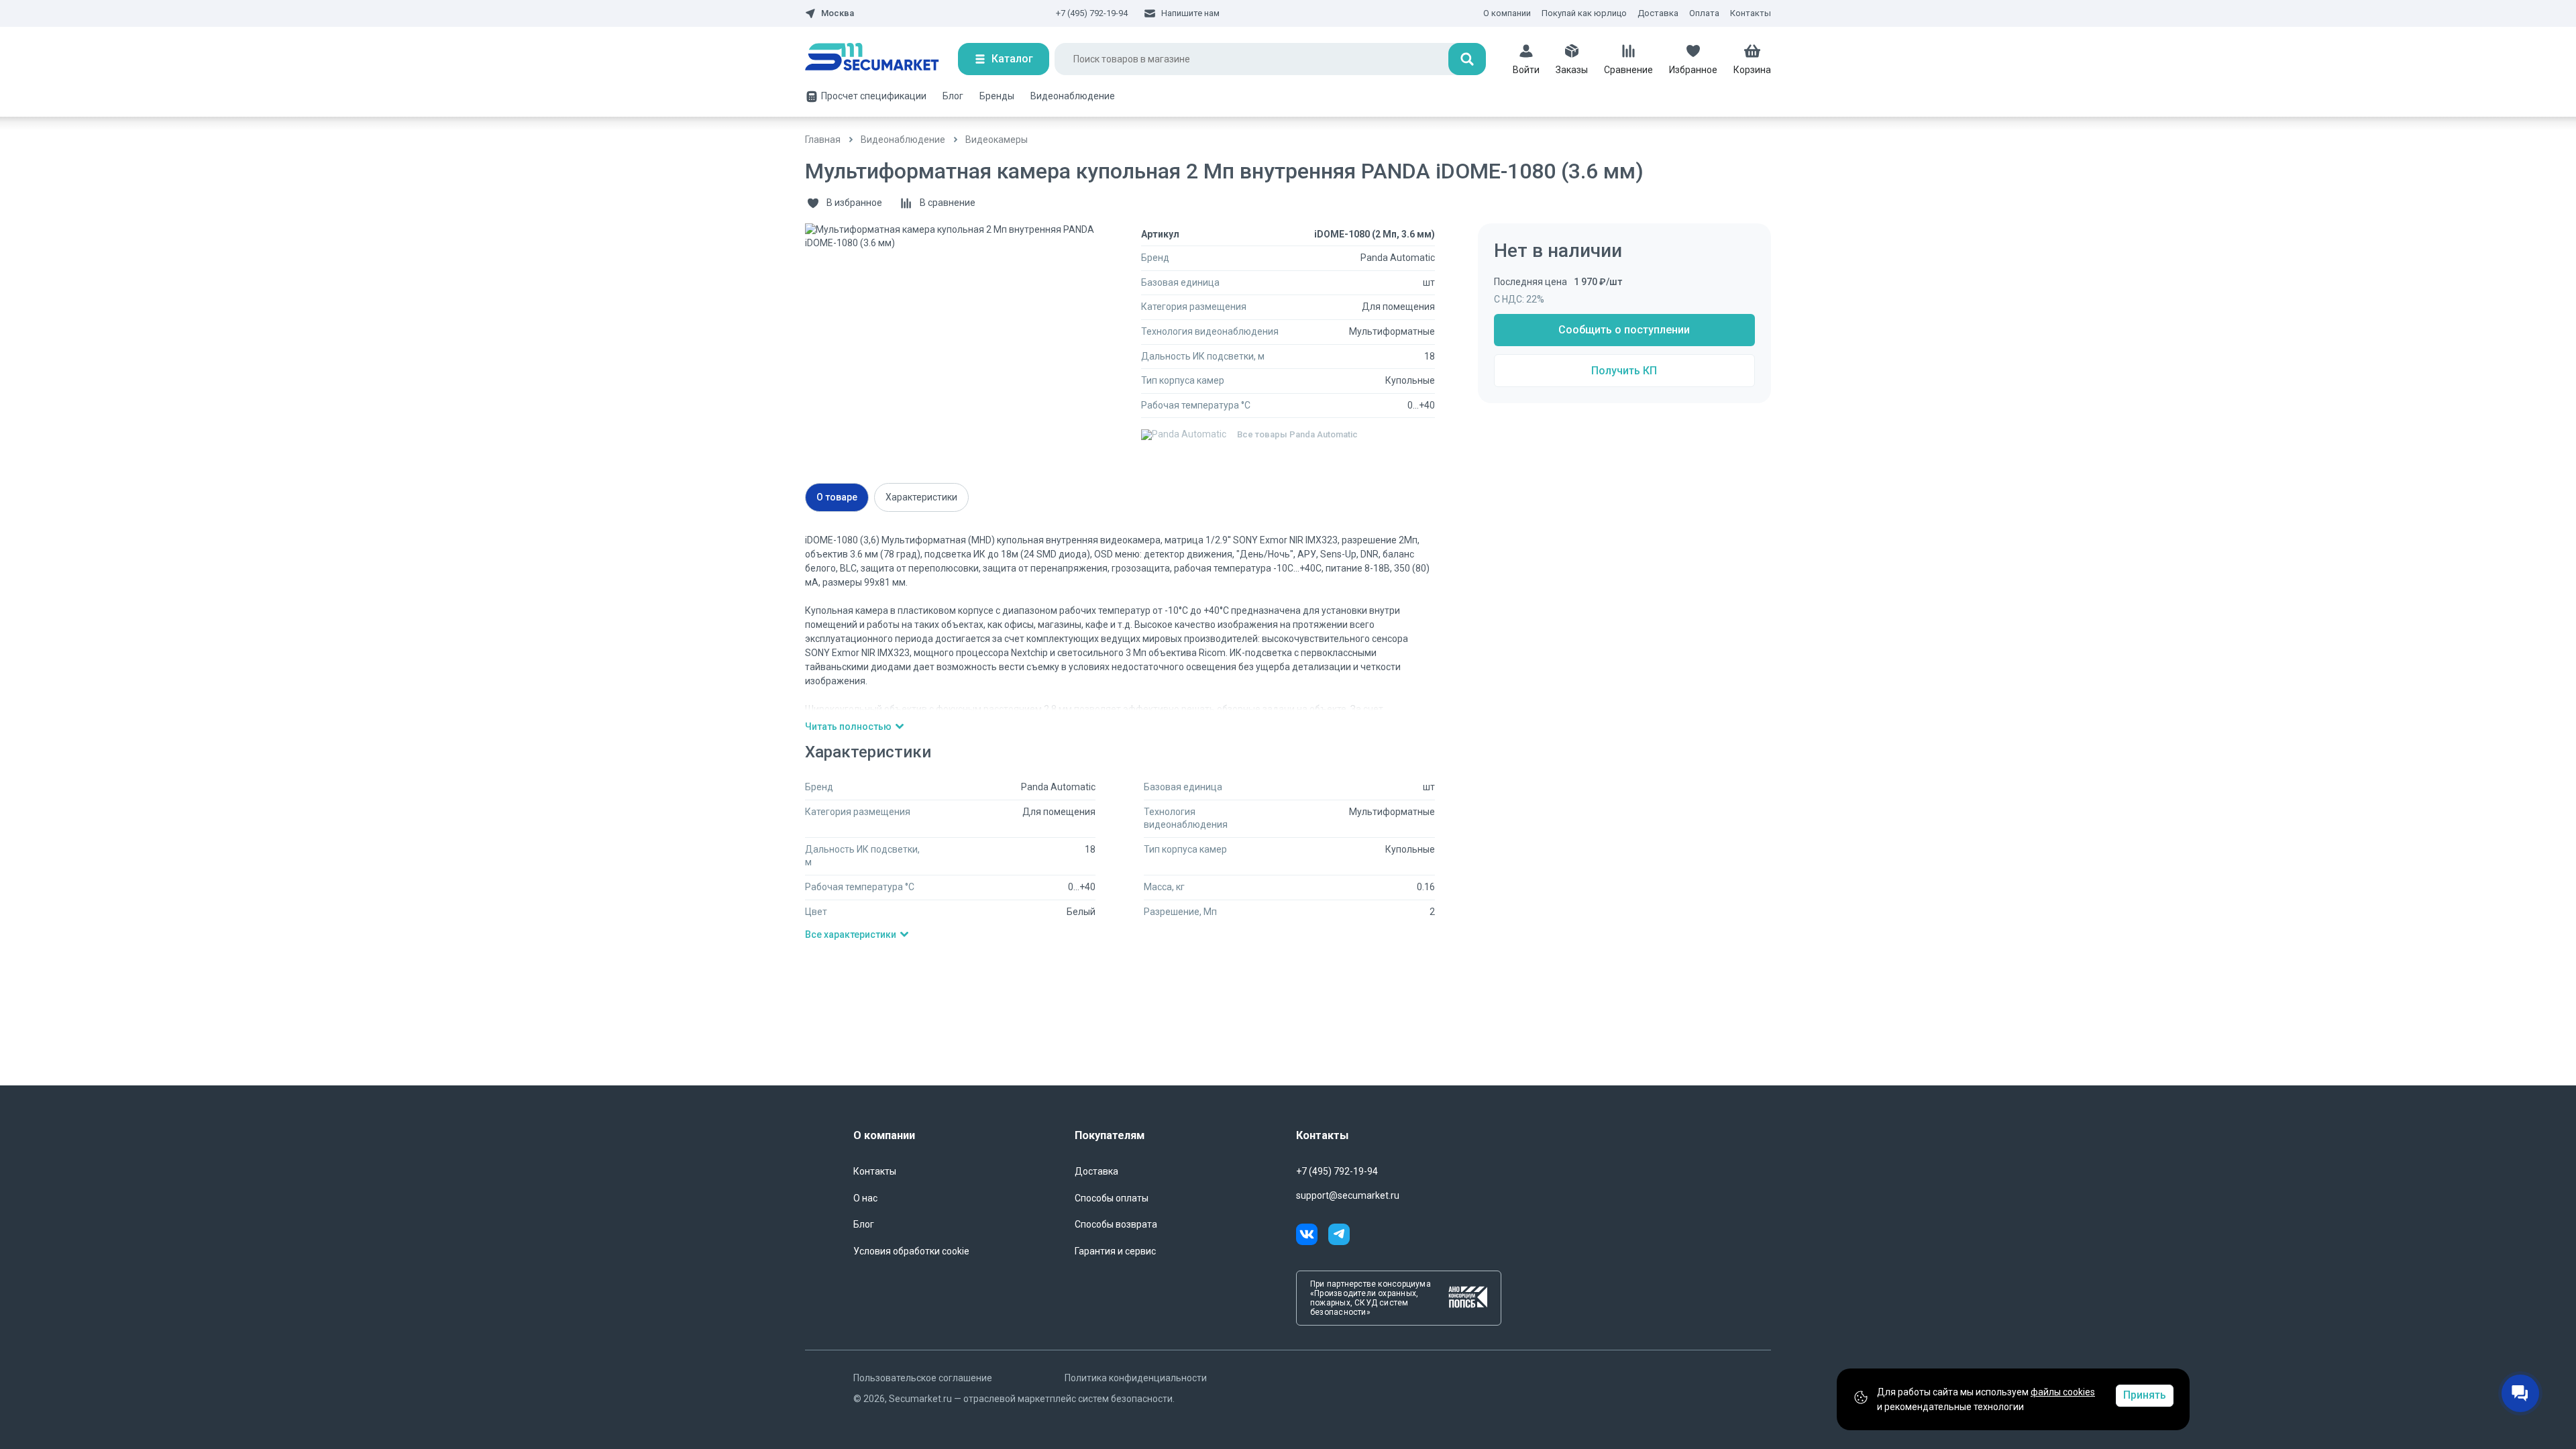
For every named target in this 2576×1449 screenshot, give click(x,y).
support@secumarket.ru (1348, 1195)
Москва (838, 13)
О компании (1507, 13)
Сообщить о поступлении (1624, 330)
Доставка (1658, 13)
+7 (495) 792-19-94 (1092, 13)
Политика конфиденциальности (1136, 1378)
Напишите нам (1190, 13)
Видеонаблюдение (1073, 96)
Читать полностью (848, 727)
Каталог (1012, 59)
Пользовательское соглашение (923, 1378)
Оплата (1704, 13)
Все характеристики (851, 934)
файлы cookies (2063, 1392)
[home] (881, 59)
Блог (953, 96)
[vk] (1312, 1236)
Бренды (997, 96)
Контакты (1751, 13)
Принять (2145, 1395)
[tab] (837, 497)
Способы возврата (1116, 1224)
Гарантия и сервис (1115, 1251)
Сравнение (1628, 70)
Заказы (1572, 70)
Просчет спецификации (874, 96)
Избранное (1693, 70)
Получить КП (1624, 371)
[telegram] (1339, 1236)
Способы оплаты (1112, 1198)
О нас (865, 1198)
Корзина (1752, 70)
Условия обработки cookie (911, 1251)
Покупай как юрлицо (1584, 13)
